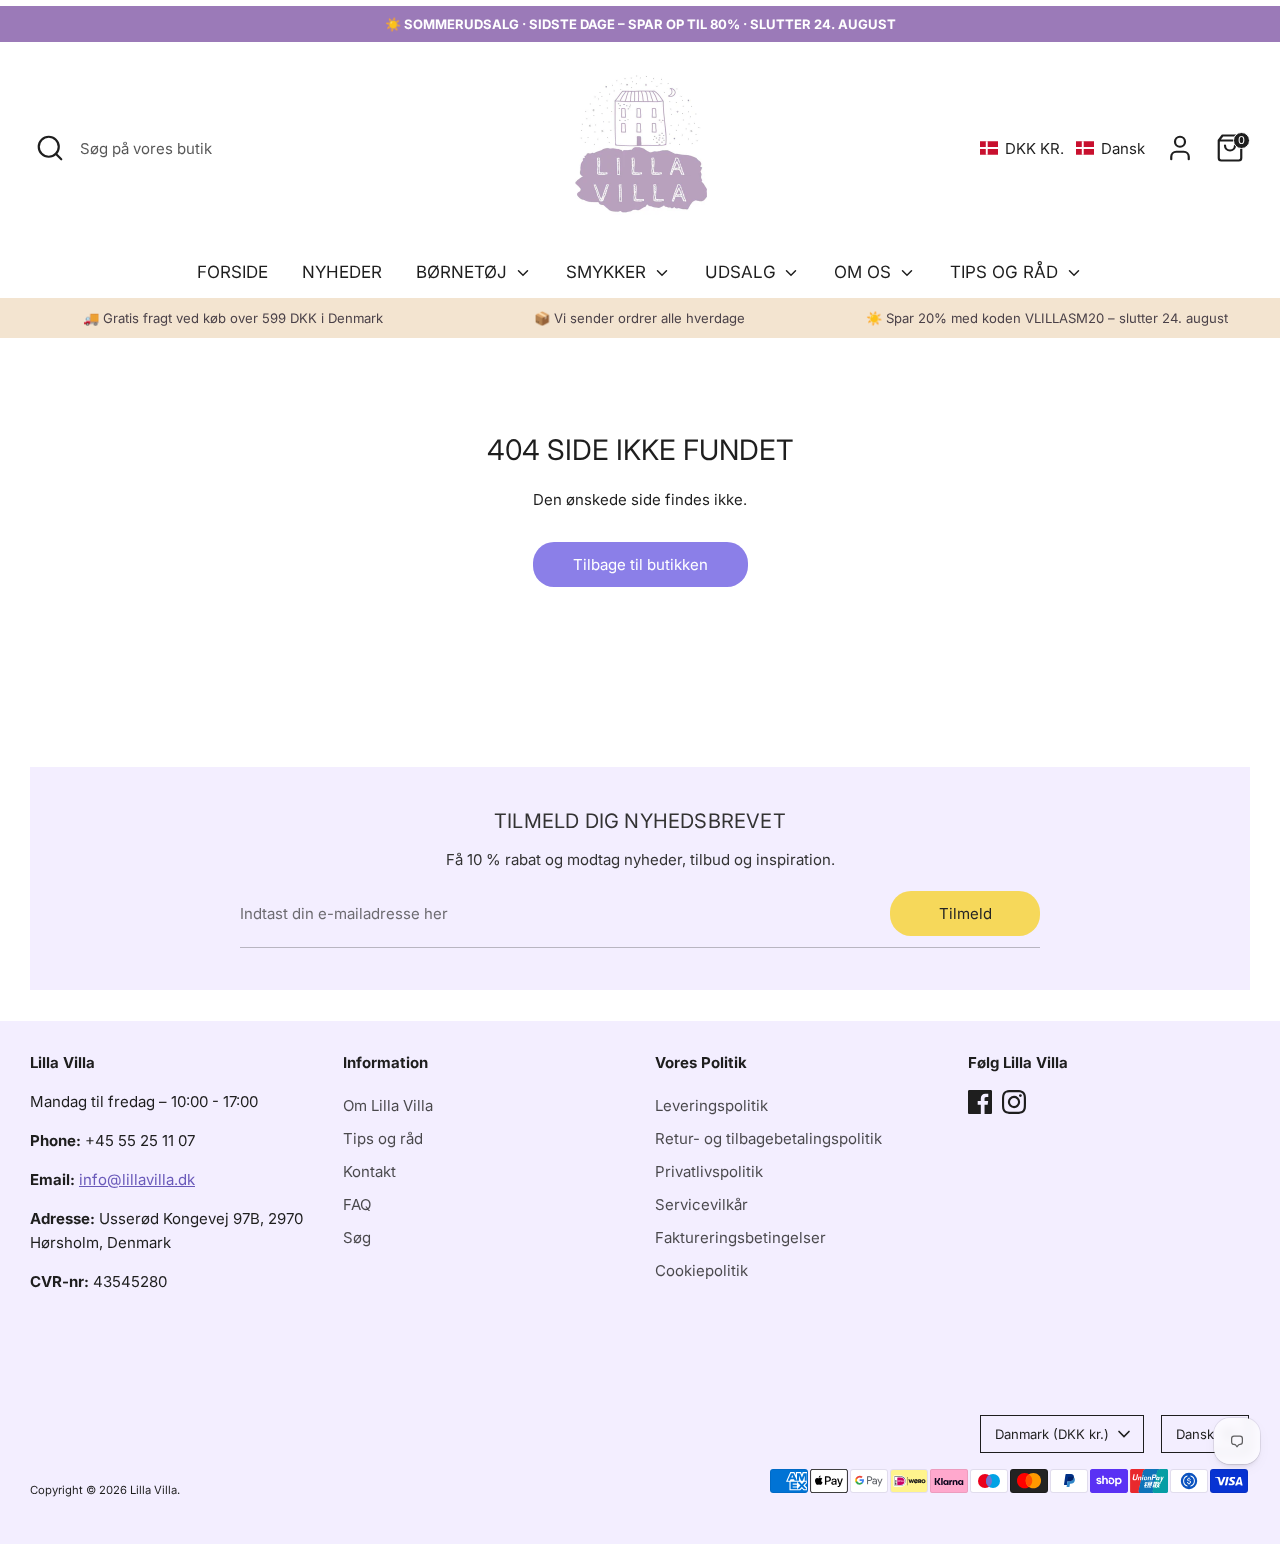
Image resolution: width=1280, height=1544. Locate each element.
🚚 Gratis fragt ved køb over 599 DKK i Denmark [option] (233, 318)
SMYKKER (608, 272)
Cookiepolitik (701, 1270)
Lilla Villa (153, 1490)
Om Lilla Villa (388, 1105)
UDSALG (743, 272)
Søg (357, 1237)
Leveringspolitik (711, 1105)
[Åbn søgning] (50, 148)
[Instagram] (1014, 1102)
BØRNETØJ (464, 272)
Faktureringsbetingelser (740, 1237)
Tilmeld (965, 913)
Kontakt (369, 1171)
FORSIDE (232, 272)
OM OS (865, 272)
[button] (1062, 148)
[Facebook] (980, 1102)
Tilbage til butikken (640, 564)
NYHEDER (342, 272)
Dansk (1195, 1434)
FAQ (357, 1204)
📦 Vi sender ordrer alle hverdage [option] (639, 318)
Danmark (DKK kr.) (1052, 1434)
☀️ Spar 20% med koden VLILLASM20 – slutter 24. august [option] (1047, 318)
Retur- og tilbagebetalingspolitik (768, 1138)
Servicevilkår (701, 1204)
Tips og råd (383, 1138)
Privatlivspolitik (709, 1171)
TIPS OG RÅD (1006, 272)
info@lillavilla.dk (137, 1179)
